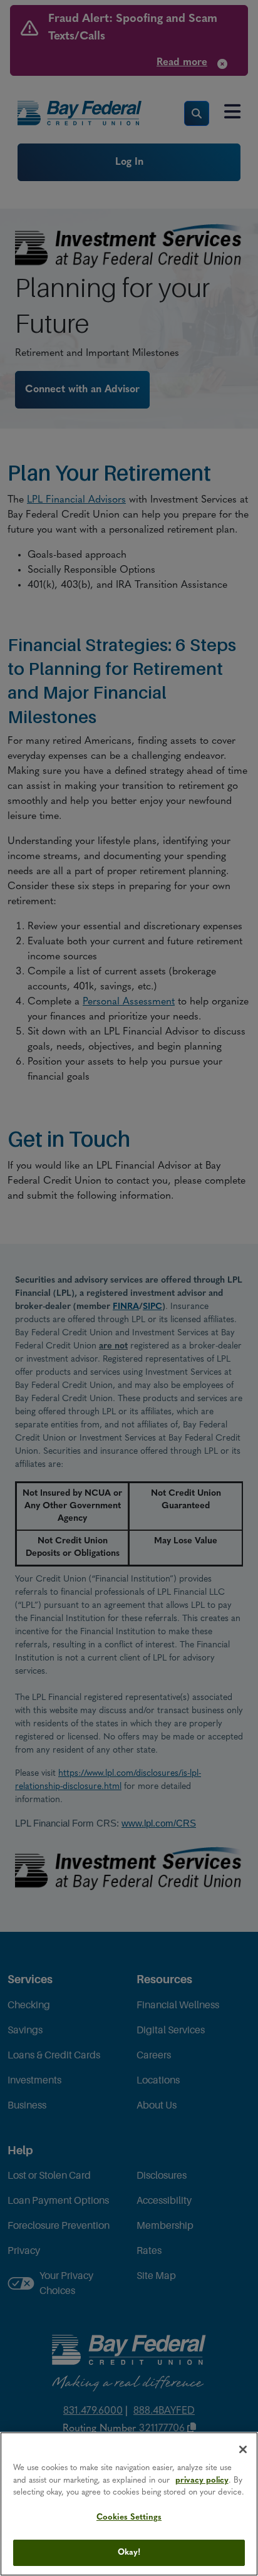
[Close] (243, 2449)
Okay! (129, 2553)
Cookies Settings (129, 2517)
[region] (129, 2504)
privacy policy (202, 2480)
